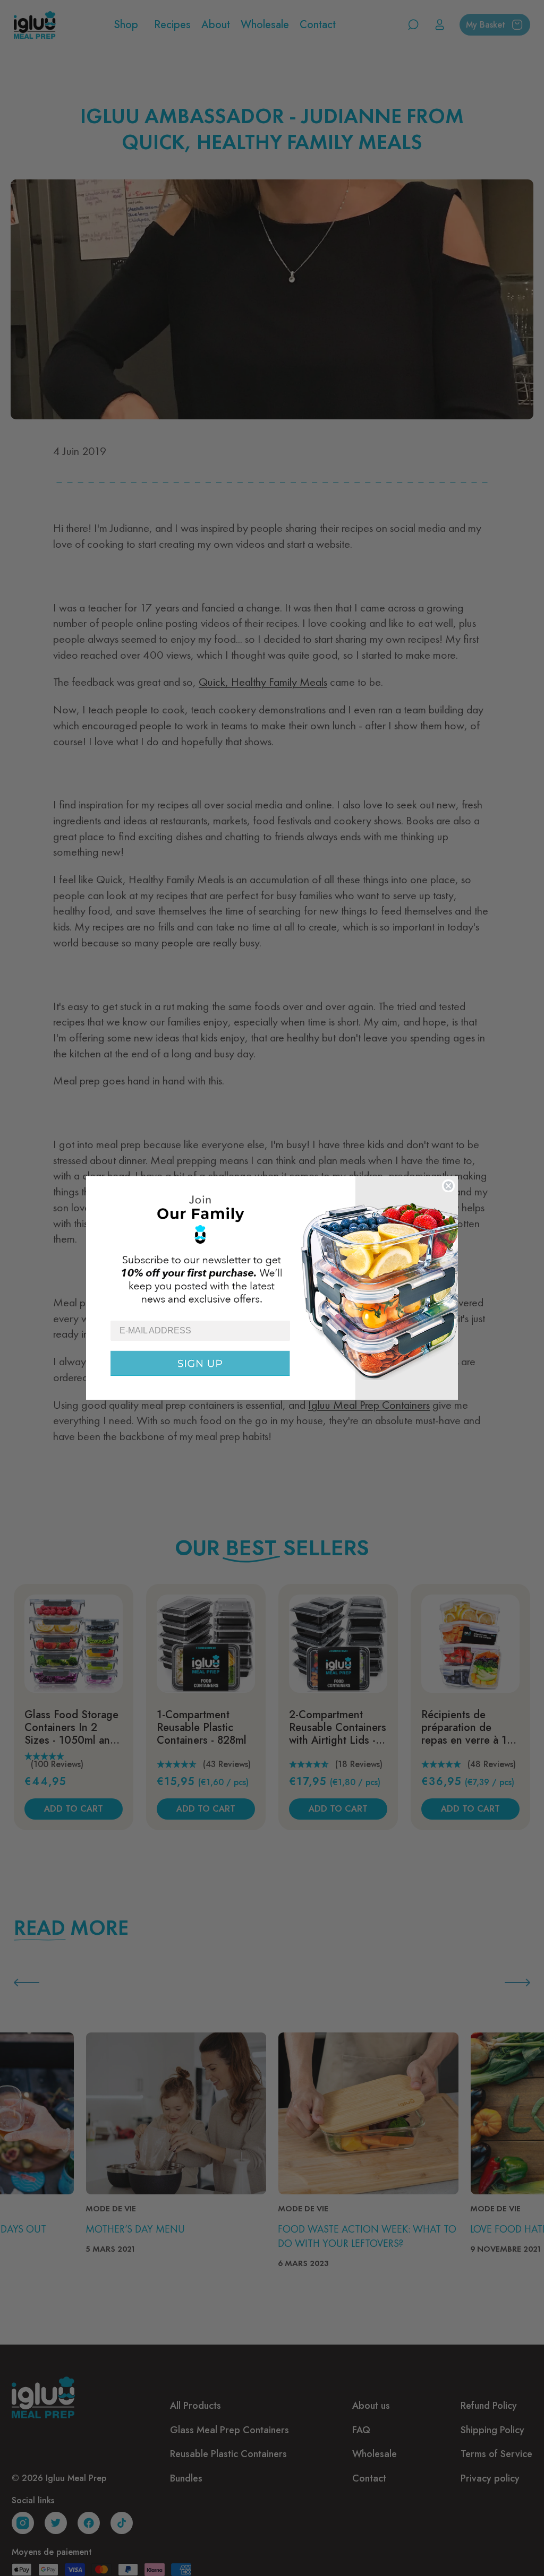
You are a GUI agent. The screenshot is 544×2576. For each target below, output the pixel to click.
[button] (272, 1248)
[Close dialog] (448, 1186)
